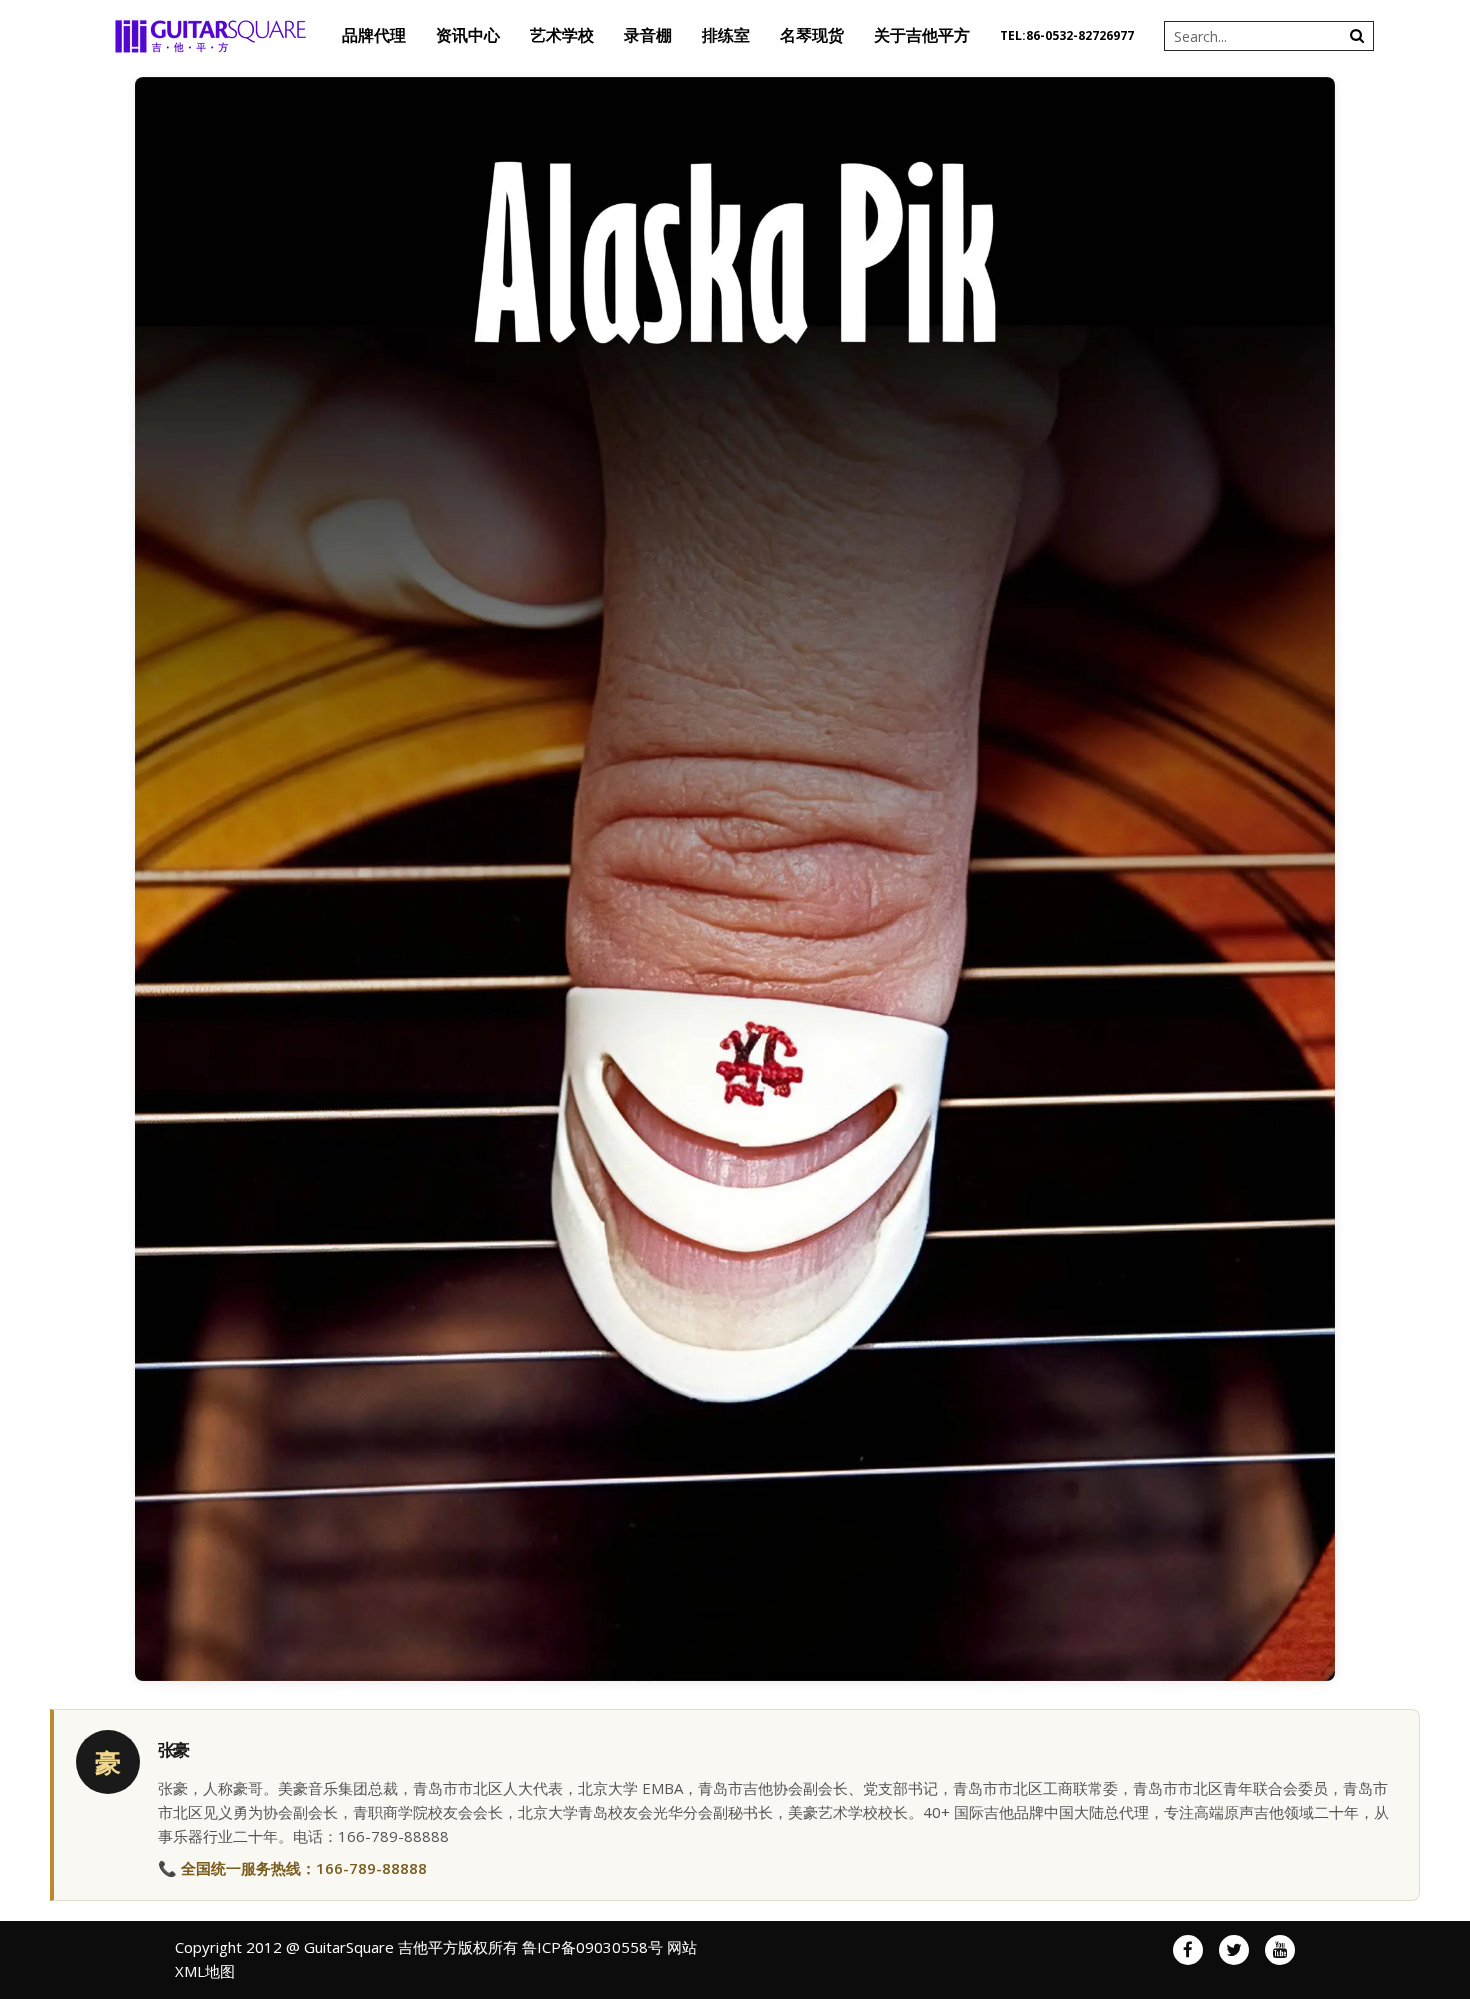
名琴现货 (812, 35)
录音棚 (648, 35)
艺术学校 (562, 35)
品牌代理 (374, 35)
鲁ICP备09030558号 (592, 1947)
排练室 (726, 35)
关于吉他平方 (922, 35)
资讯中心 (468, 35)
